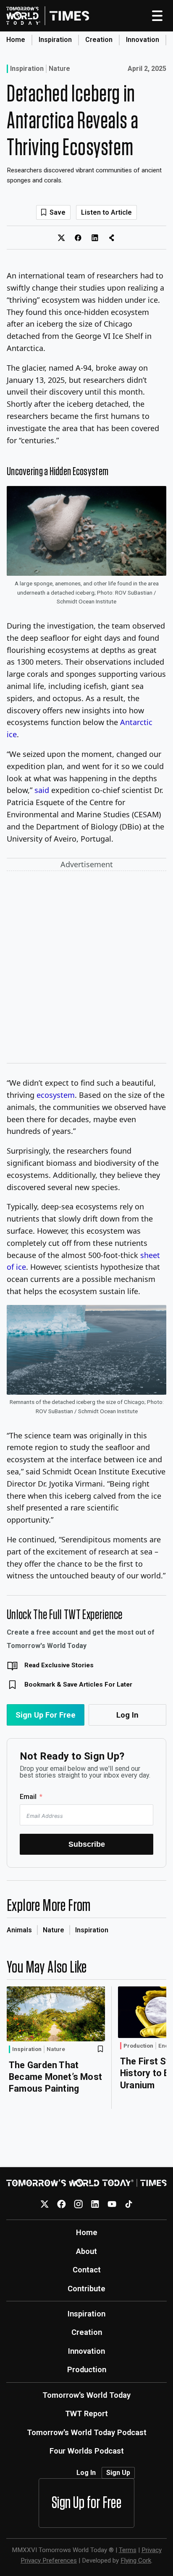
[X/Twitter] (45, 2204)
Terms (128, 2550)
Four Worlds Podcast (87, 2451)
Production (138, 2046)
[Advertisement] (86, 969)
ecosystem (56, 1095)
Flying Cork (136, 2560)
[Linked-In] (95, 2204)
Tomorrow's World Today (86, 2395)
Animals (19, 1930)
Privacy (152, 2550)
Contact (87, 2270)
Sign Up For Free (46, 1715)
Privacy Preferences (49, 2560)
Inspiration (55, 40)
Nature (59, 69)
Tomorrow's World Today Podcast (87, 2432)
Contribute (86, 2289)
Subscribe (87, 1844)
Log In (127, 1715)
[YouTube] (112, 2204)
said (42, 790)
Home (16, 40)
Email (28, 1797)
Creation (99, 40)
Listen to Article (106, 212)
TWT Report (86, 2414)
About (86, 2251)
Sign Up (118, 2473)
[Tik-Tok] (129, 2204)
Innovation (143, 40)
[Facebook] (62, 2204)
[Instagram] (78, 2204)
